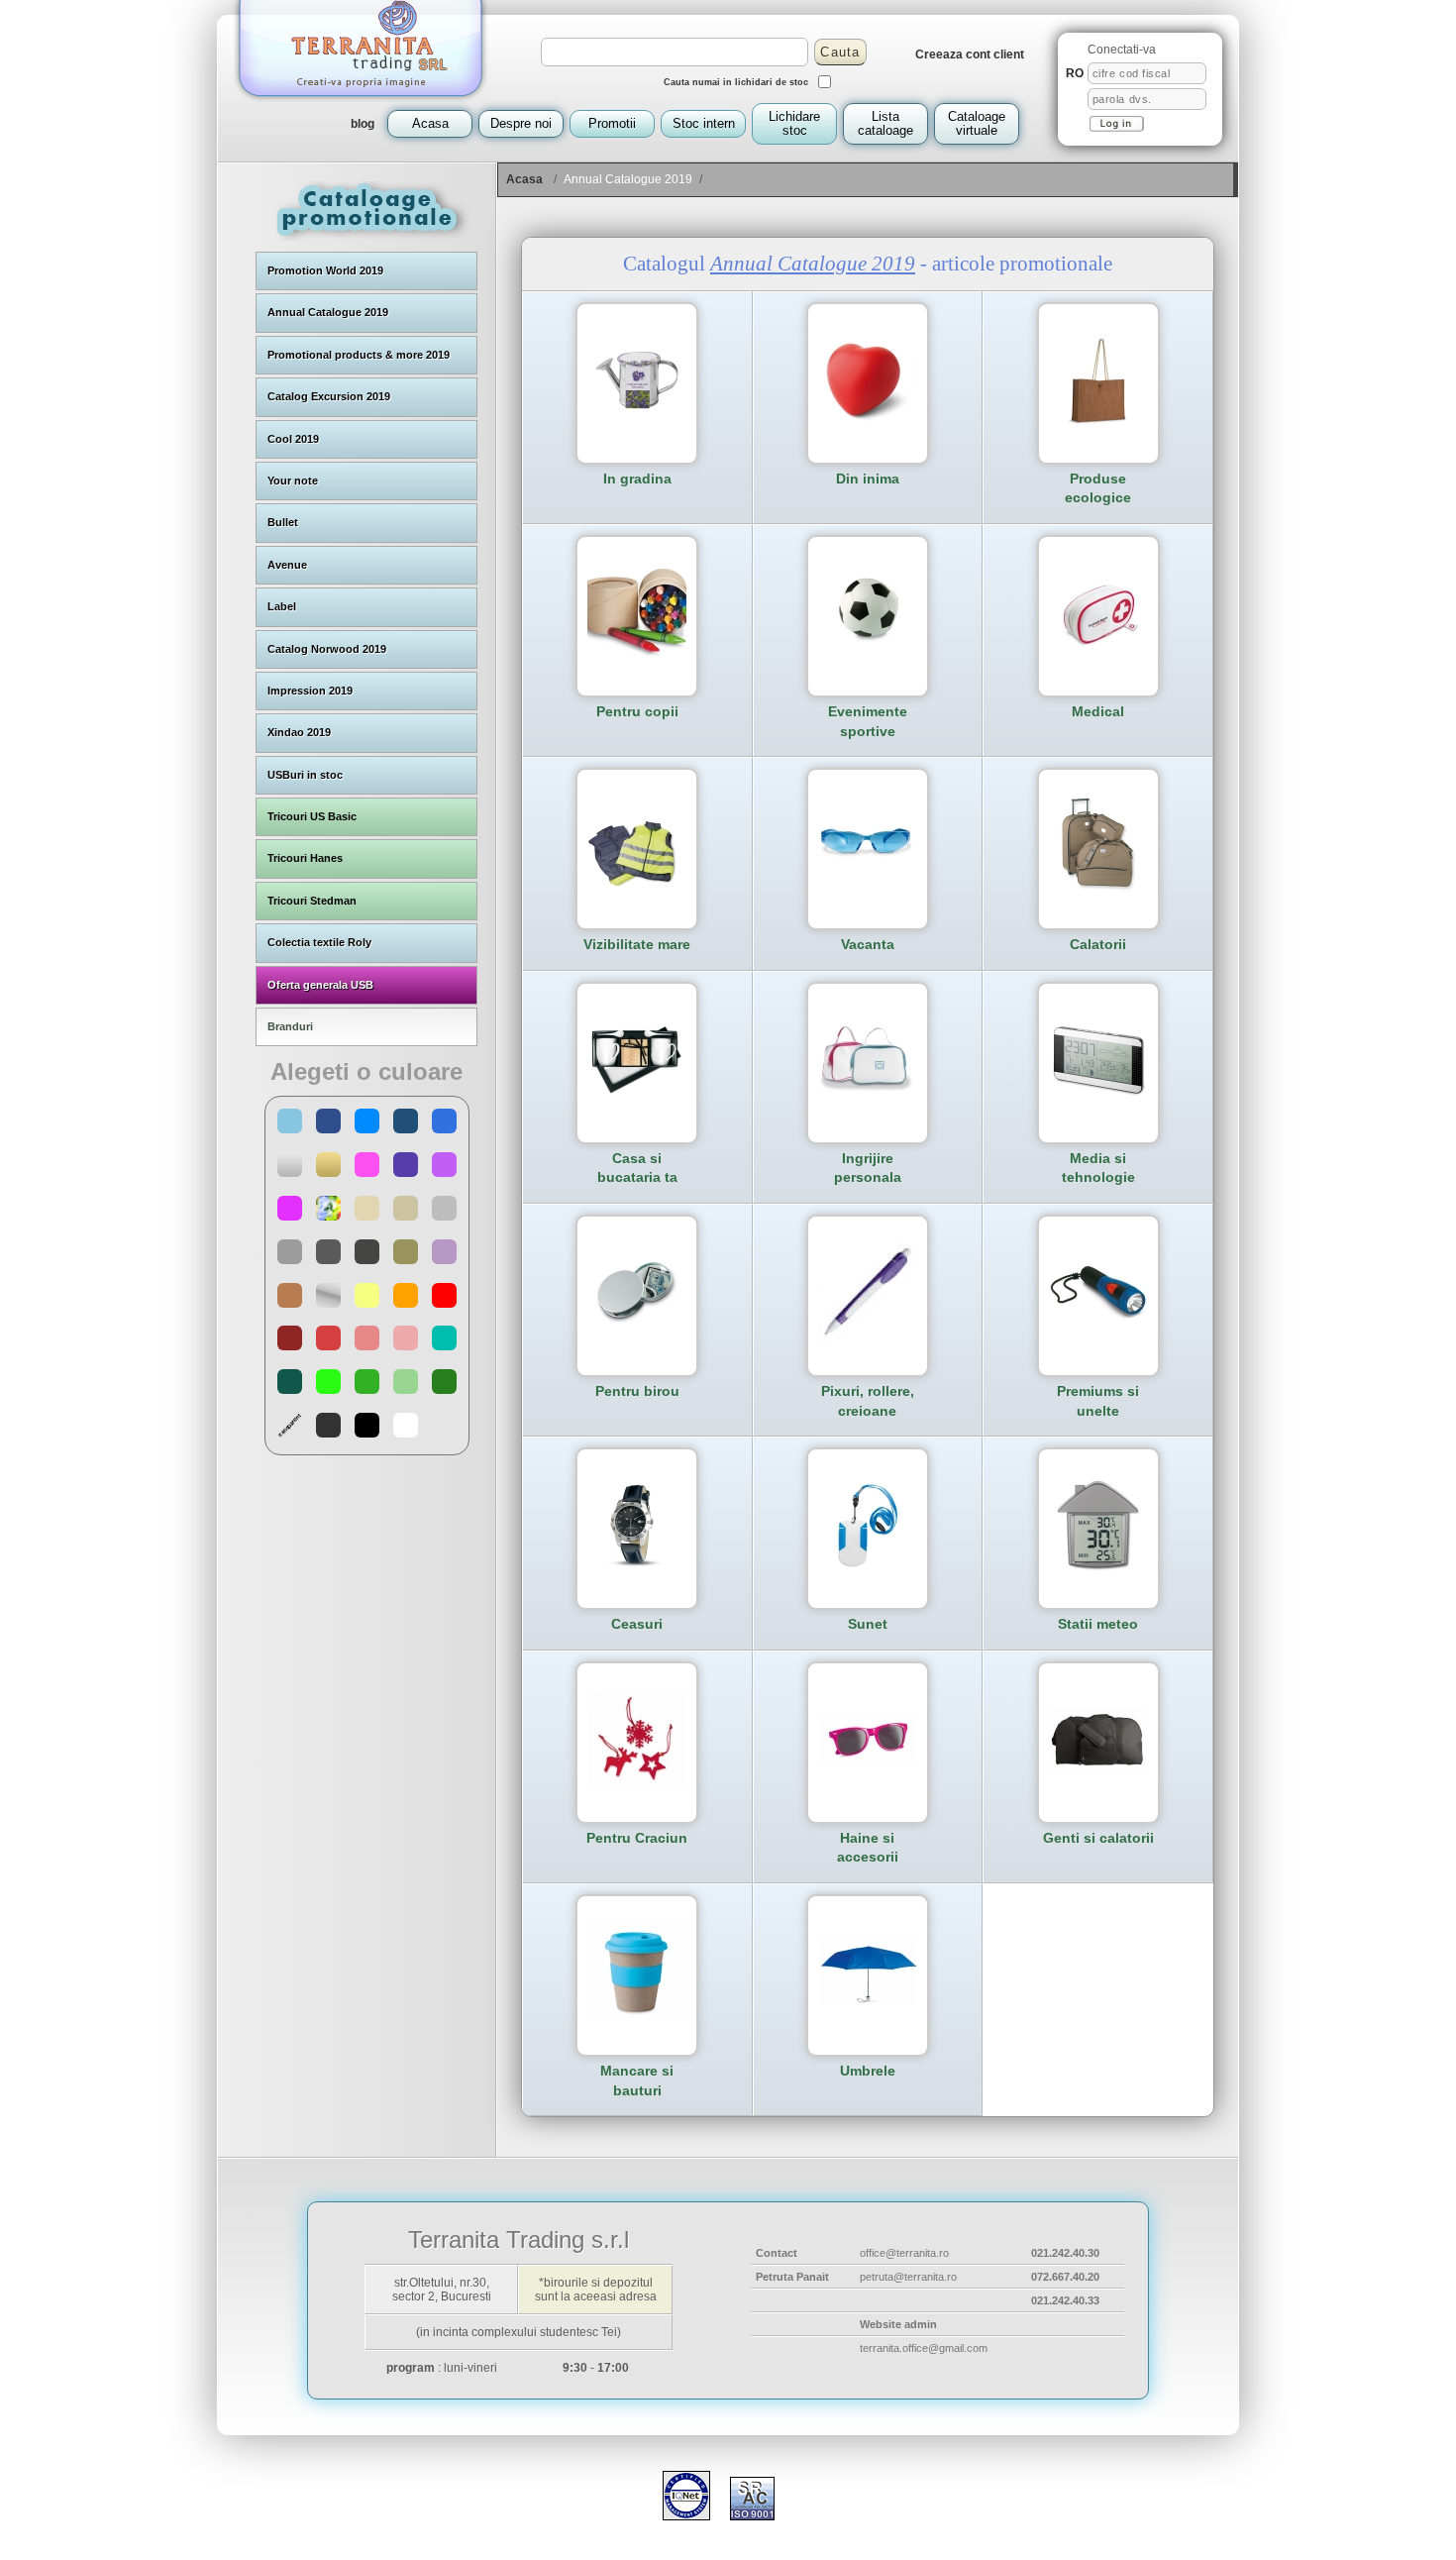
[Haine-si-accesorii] (868, 1760)
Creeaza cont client (970, 54)
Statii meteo (1098, 1624)
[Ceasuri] (637, 1570)
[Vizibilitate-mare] (637, 891)
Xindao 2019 (299, 732)
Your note (293, 480)
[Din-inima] (868, 425)
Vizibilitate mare (637, 944)
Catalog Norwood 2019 (327, 649)
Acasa (524, 179)
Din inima (868, 479)
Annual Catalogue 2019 (328, 312)
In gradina (637, 479)
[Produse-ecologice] (1098, 425)
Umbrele (868, 2071)
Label (282, 606)
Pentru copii (637, 711)
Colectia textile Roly (319, 942)
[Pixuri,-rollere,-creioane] (868, 1337)
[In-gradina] (637, 425)
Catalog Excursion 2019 (329, 396)
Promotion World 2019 (325, 270)
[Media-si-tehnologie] (1098, 1105)
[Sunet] (868, 1570)
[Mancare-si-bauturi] (637, 2017)
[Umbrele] (868, 2001)
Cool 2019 (293, 439)
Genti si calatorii (1098, 1838)
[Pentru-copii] (637, 658)
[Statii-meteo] (1098, 1570)
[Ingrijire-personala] (868, 1105)
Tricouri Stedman (312, 901)
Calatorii (1098, 944)
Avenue (287, 565)
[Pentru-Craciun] (637, 1784)
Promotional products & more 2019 (359, 355)
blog (363, 124)
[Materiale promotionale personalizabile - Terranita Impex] (361, 105)
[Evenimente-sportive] (868, 658)
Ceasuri (637, 1624)
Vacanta (868, 944)
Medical (1098, 711)
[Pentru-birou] (637, 1337)
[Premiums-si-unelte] (1098, 1337)
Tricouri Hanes (305, 858)
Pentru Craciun (637, 1838)
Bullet (283, 522)
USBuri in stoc (305, 775)
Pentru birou (637, 1391)
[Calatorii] (1098, 891)
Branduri (290, 1026)
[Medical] (1098, 658)
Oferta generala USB (320, 985)
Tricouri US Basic (312, 816)
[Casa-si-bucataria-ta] (637, 1105)
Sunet (868, 1624)
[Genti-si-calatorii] (1098, 1767)
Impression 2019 (310, 691)
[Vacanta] (868, 891)
